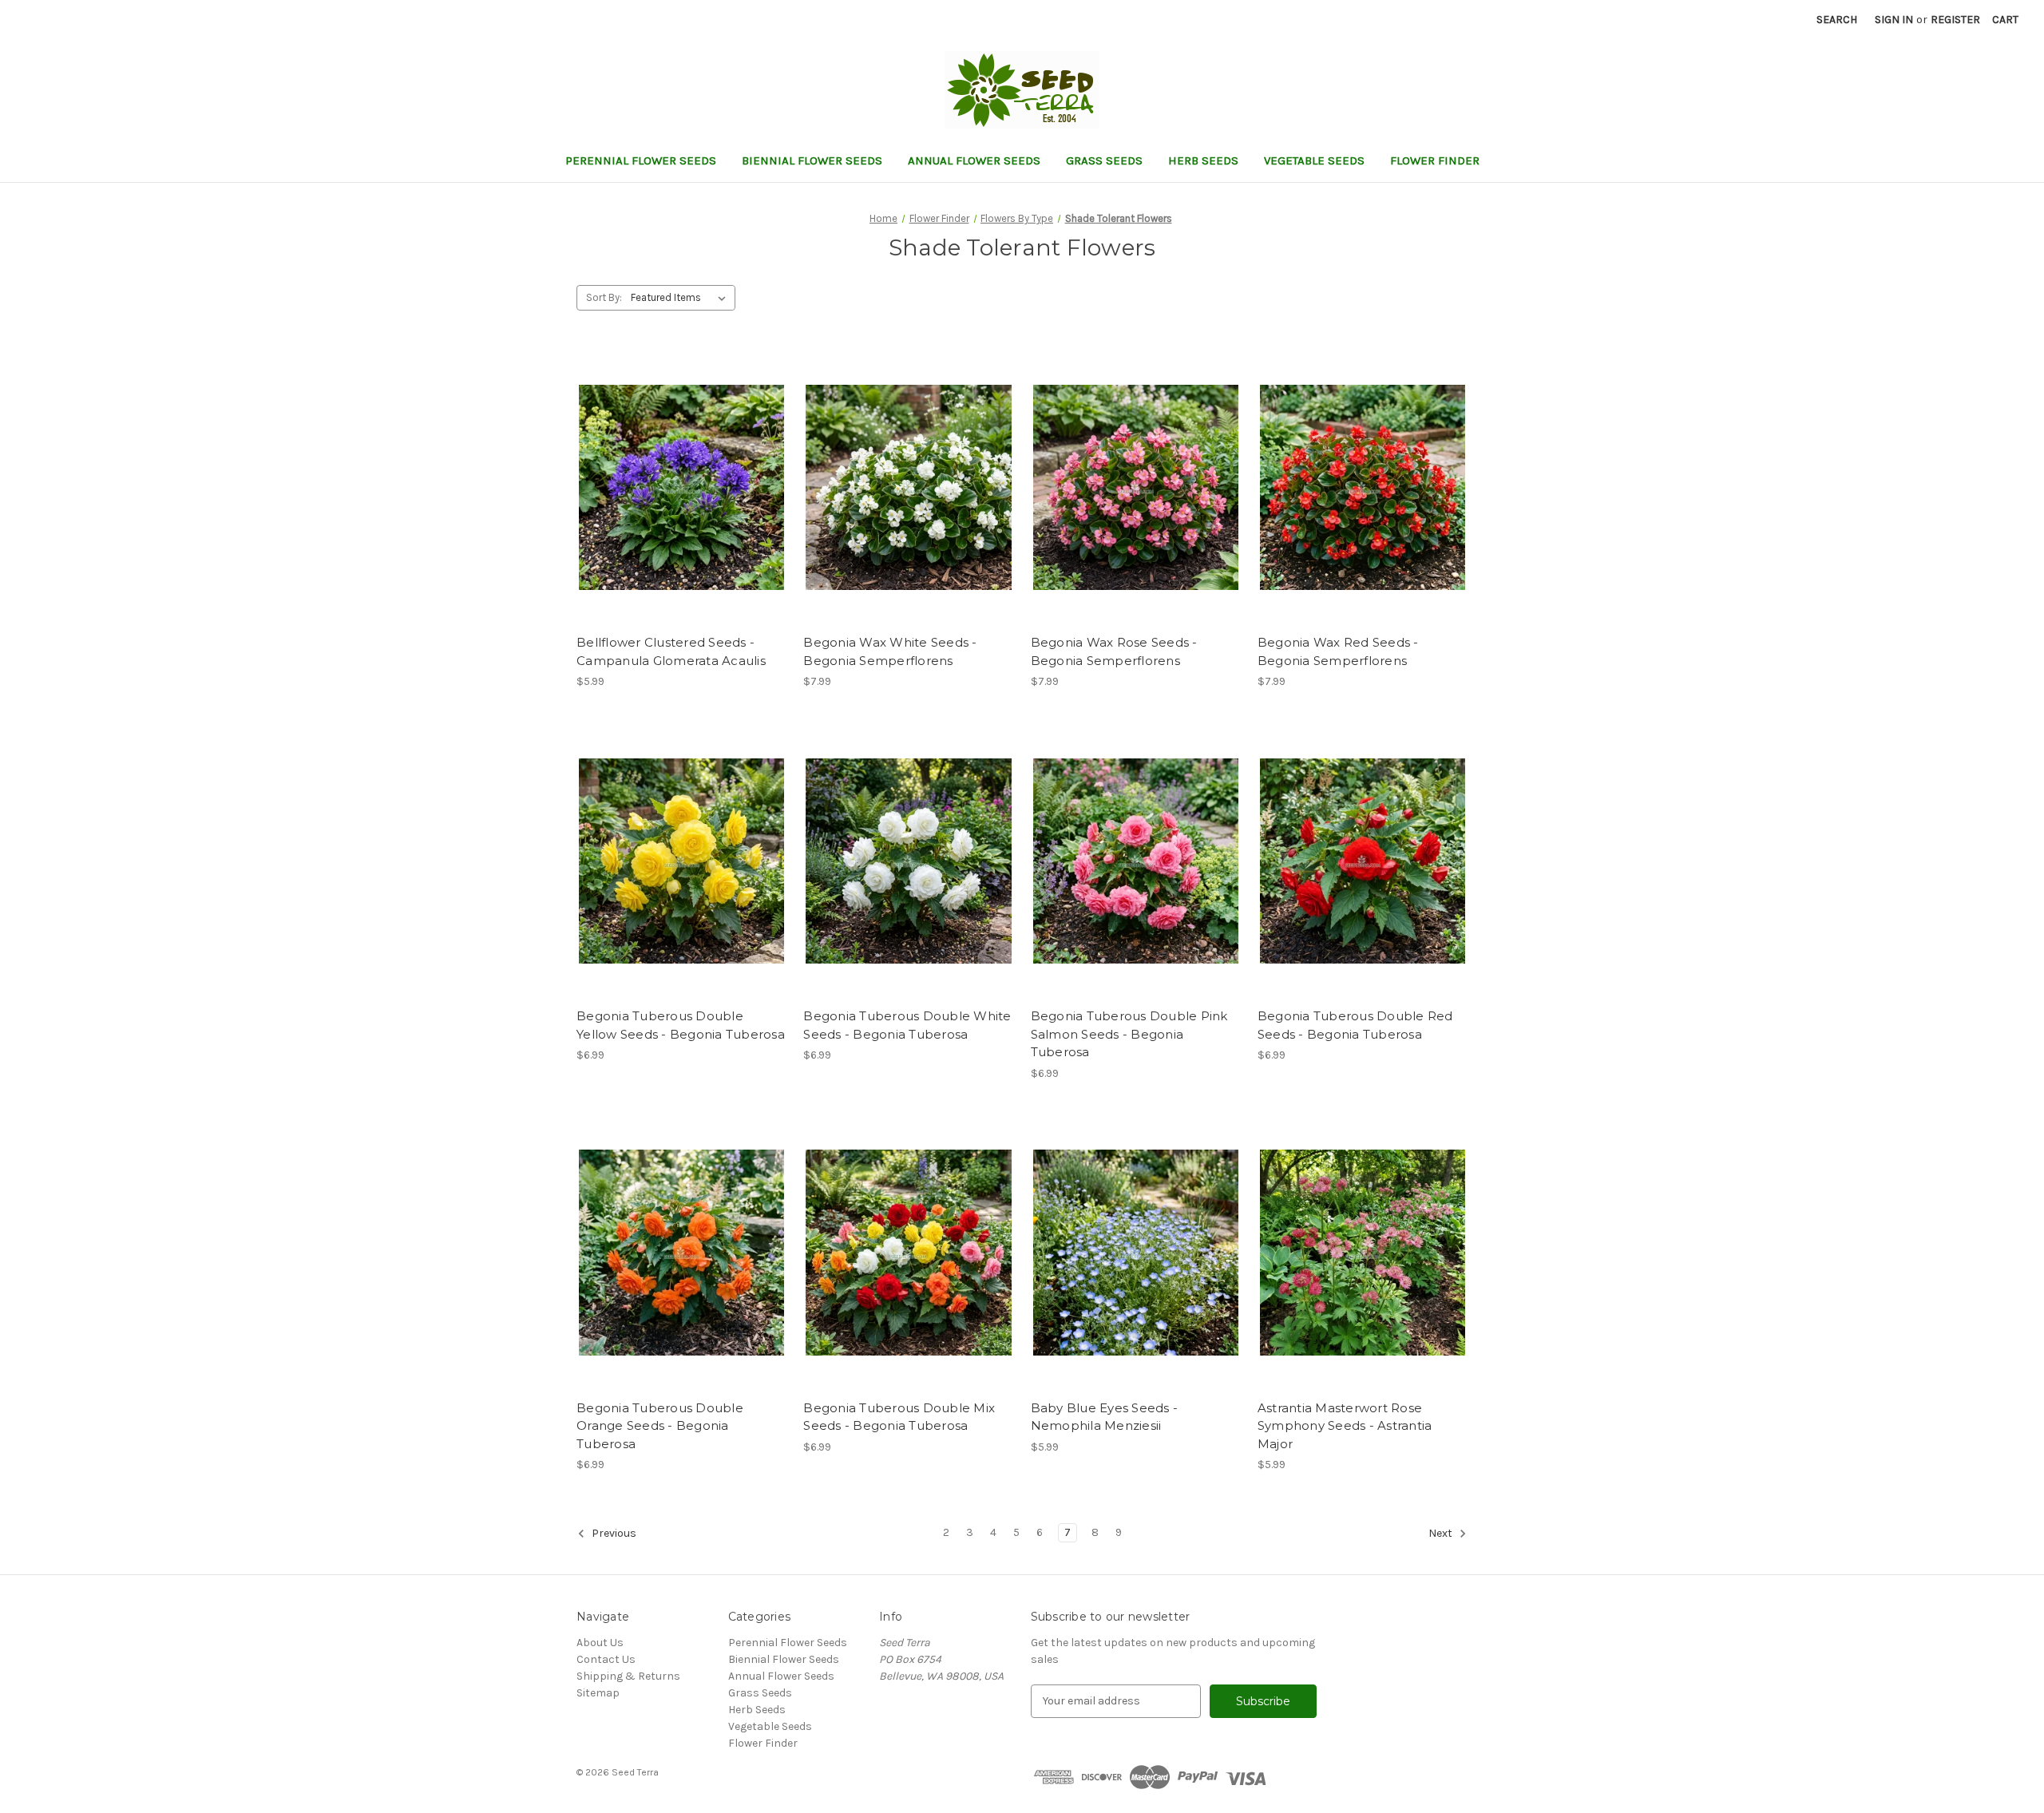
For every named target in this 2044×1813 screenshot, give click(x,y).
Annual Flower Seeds (974, 160)
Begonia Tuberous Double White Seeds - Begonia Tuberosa (907, 1025)
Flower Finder (1435, 160)
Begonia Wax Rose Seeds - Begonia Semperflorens (1114, 651)
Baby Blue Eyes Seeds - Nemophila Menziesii (1105, 1417)
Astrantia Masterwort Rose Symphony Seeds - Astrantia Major (1345, 1426)
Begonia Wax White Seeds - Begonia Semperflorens (890, 651)
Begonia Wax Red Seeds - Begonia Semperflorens (1338, 651)
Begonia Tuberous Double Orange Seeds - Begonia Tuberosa (660, 1426)
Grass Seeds (1104, 160)
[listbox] (681, 298)
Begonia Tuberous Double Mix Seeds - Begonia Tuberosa (899, 1417)
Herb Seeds (1203, 160)
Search (1837, 20)
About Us (600, 1643)
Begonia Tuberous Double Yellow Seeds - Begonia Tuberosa (681, 1025)
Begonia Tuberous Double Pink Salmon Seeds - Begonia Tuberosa (1129, 1034)
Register (1955, 20)
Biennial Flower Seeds (812, 160)
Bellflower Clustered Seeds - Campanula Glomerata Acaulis (671, 651)
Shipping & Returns (628, 1676)
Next (1442, 1533)
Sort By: (604, 297)
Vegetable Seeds (1314, 160)
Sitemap (598, 1693)
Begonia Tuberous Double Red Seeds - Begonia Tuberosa (1355, 1025)
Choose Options (682, 501)
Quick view (668, 473)
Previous (613, 1533)
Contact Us (606, 1659)
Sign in (1894, 20)
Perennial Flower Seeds (641, 160)
